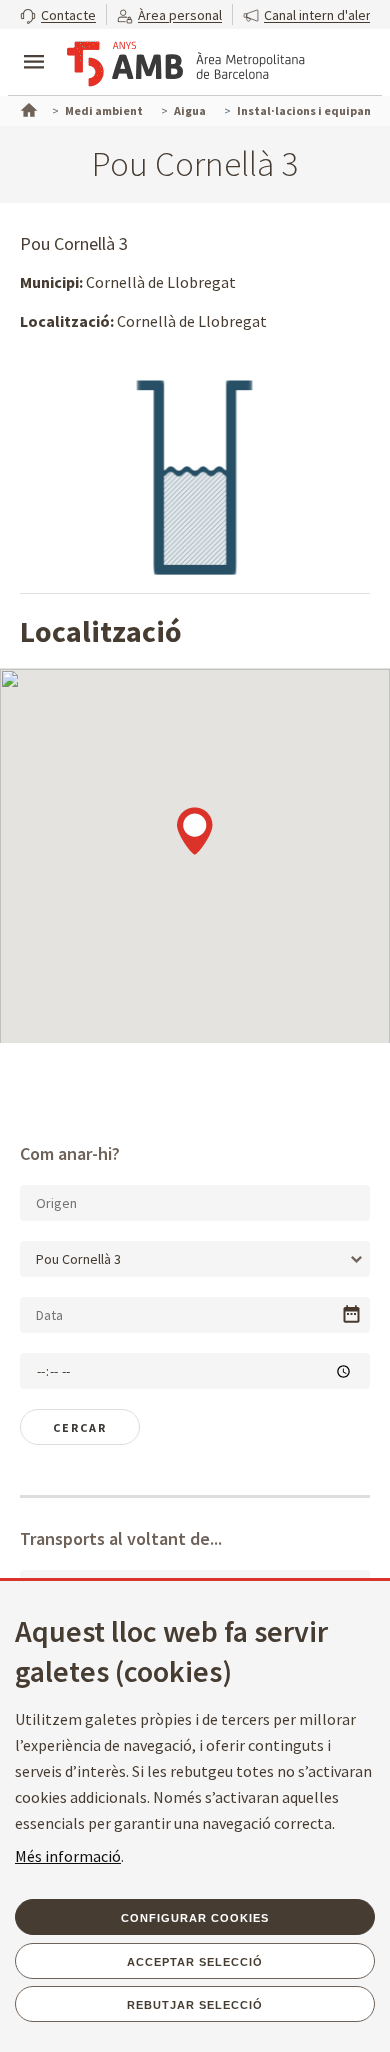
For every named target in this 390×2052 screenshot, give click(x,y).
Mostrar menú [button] (34, 45)
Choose (351, 1314)
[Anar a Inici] (27, 108)
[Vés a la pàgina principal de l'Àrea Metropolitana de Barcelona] (186, 64)
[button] (58, 14)
